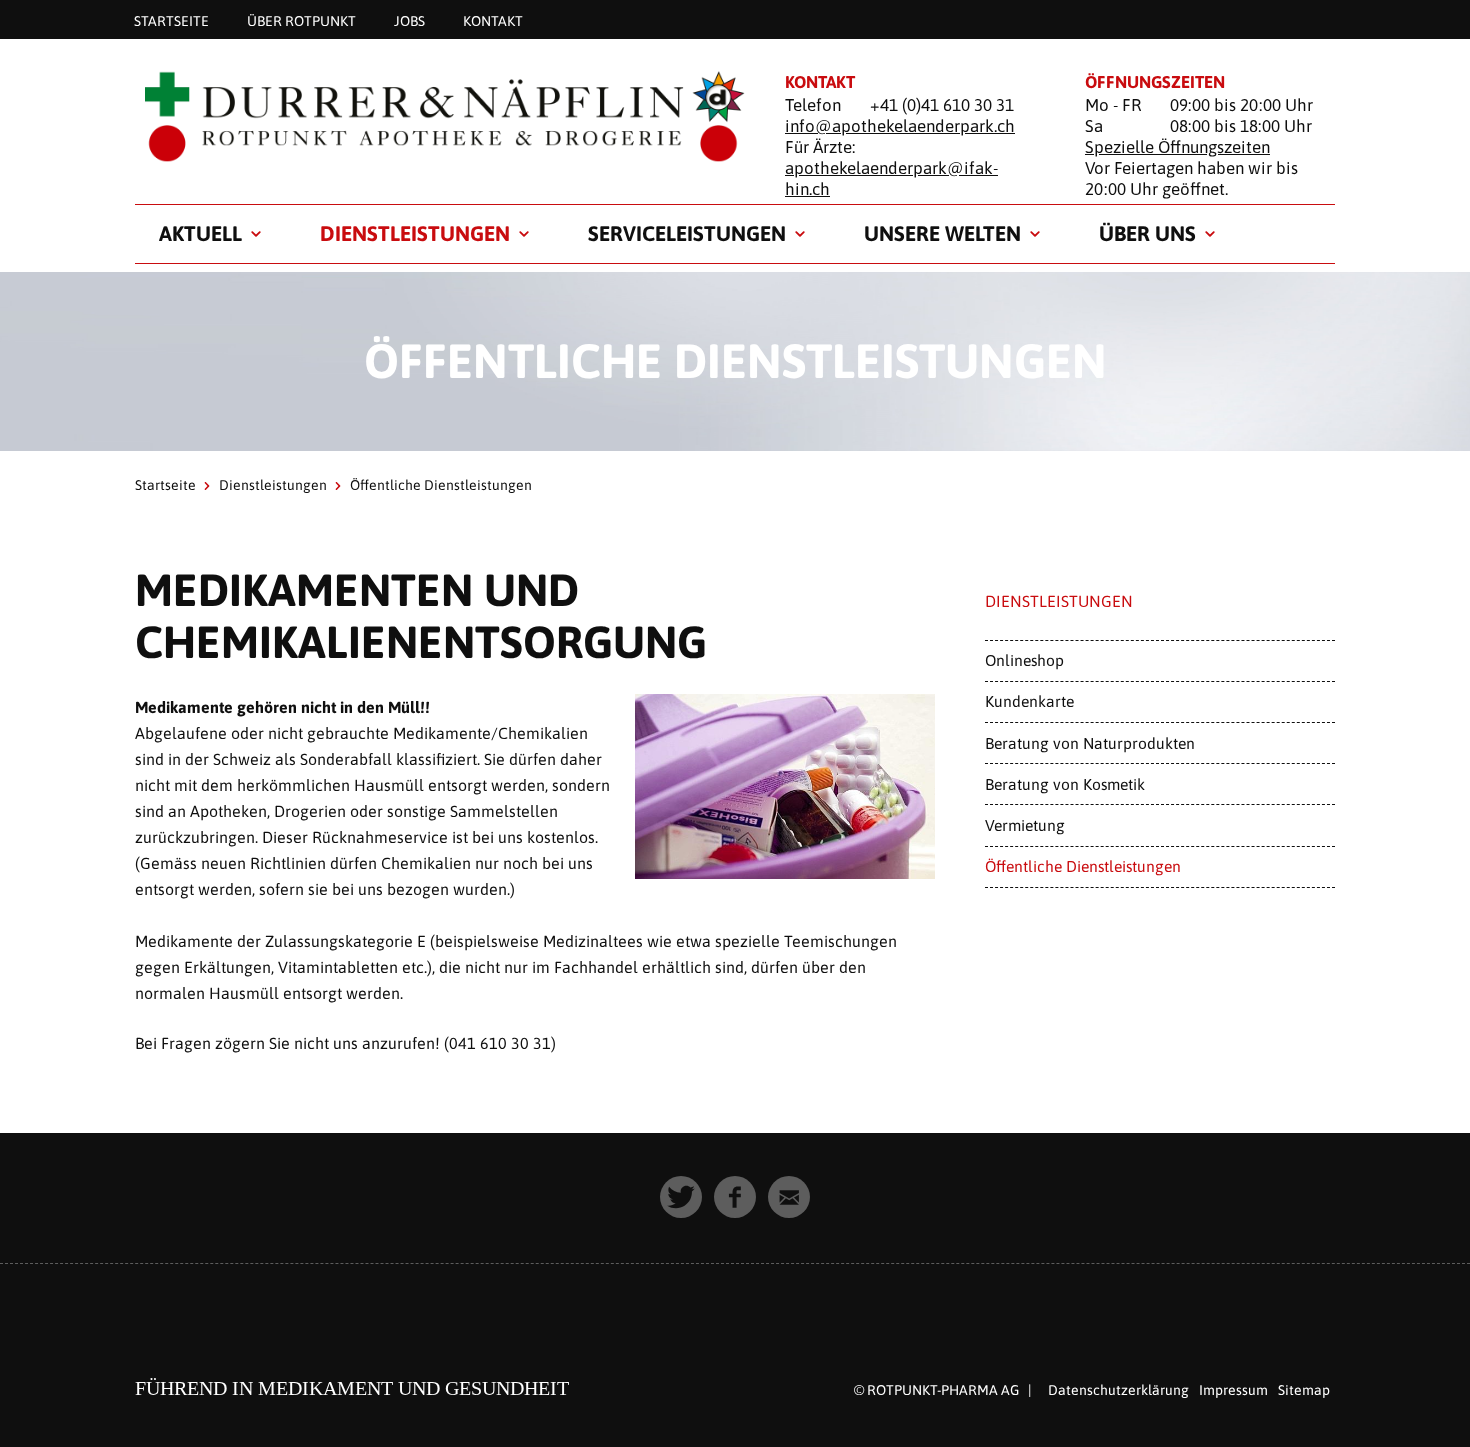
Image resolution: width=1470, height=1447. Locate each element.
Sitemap (1304, 1390)
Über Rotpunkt (301, 20)
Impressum (1233, 1390)
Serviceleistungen (687, 233)
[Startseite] (435, 116)
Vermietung (1025, 825)
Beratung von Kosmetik (1065, 784)
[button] (681, 1197)
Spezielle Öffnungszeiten (1177, 147)
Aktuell (200, 233)
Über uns (1147, 233)
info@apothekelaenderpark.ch (900, 126)
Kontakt (493, 20)
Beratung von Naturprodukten (1090, 743)
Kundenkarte (1029, 701)
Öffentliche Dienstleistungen (1083, 866)
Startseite (171, 20)
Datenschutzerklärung (1118, 1390)
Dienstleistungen (415, 233)
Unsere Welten (942, 233)
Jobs (409, 20)
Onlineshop (1024, 660)
